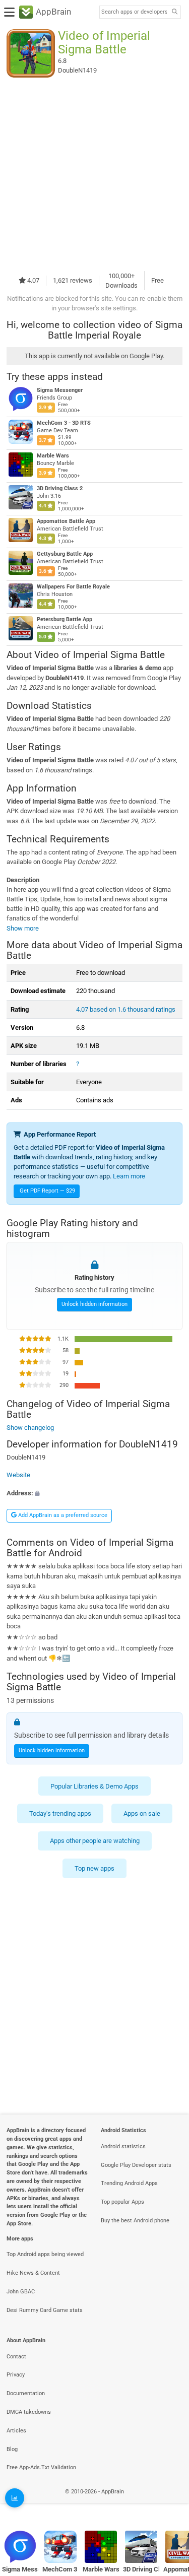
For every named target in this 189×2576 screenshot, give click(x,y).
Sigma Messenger (60, 390)
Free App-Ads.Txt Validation (41, 2467)
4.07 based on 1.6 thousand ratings (126, 1009)
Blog (12, 2449)
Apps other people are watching (95, 1841)
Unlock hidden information (94, 1304)
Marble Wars (53, 456)
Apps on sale (142, 1813)
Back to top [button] (169, 2503)
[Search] (174, 12)
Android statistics (123, 2146)
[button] (94, 1493)
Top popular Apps (122, 2202)
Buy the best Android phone (135, 2221)
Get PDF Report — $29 (47, 1191)
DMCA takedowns (29, 2412)
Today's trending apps (60, 1813)
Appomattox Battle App (66, 521)
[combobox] (134, 12)
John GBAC (21, 2292)
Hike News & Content (33, 2273)
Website (18, 1475)
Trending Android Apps (129, 2183)
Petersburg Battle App (65, 619)
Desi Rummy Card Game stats (45, 2310)
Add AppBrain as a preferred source (62, 1515)
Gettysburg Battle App (65, 554)
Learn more (129, 1176)
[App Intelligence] (15, 2498)
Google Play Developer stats (136, 2165)
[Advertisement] (94, 174)
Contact (16, 2357)
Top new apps (94, 1868)
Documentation (26, 2393)
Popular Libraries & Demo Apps (94, 1786)
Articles (16, 2431)
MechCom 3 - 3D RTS (64, 423)
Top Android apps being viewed (45, 2254)
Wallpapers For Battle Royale (73, 587)
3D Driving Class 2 (60, 488)
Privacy (16, 2375)
